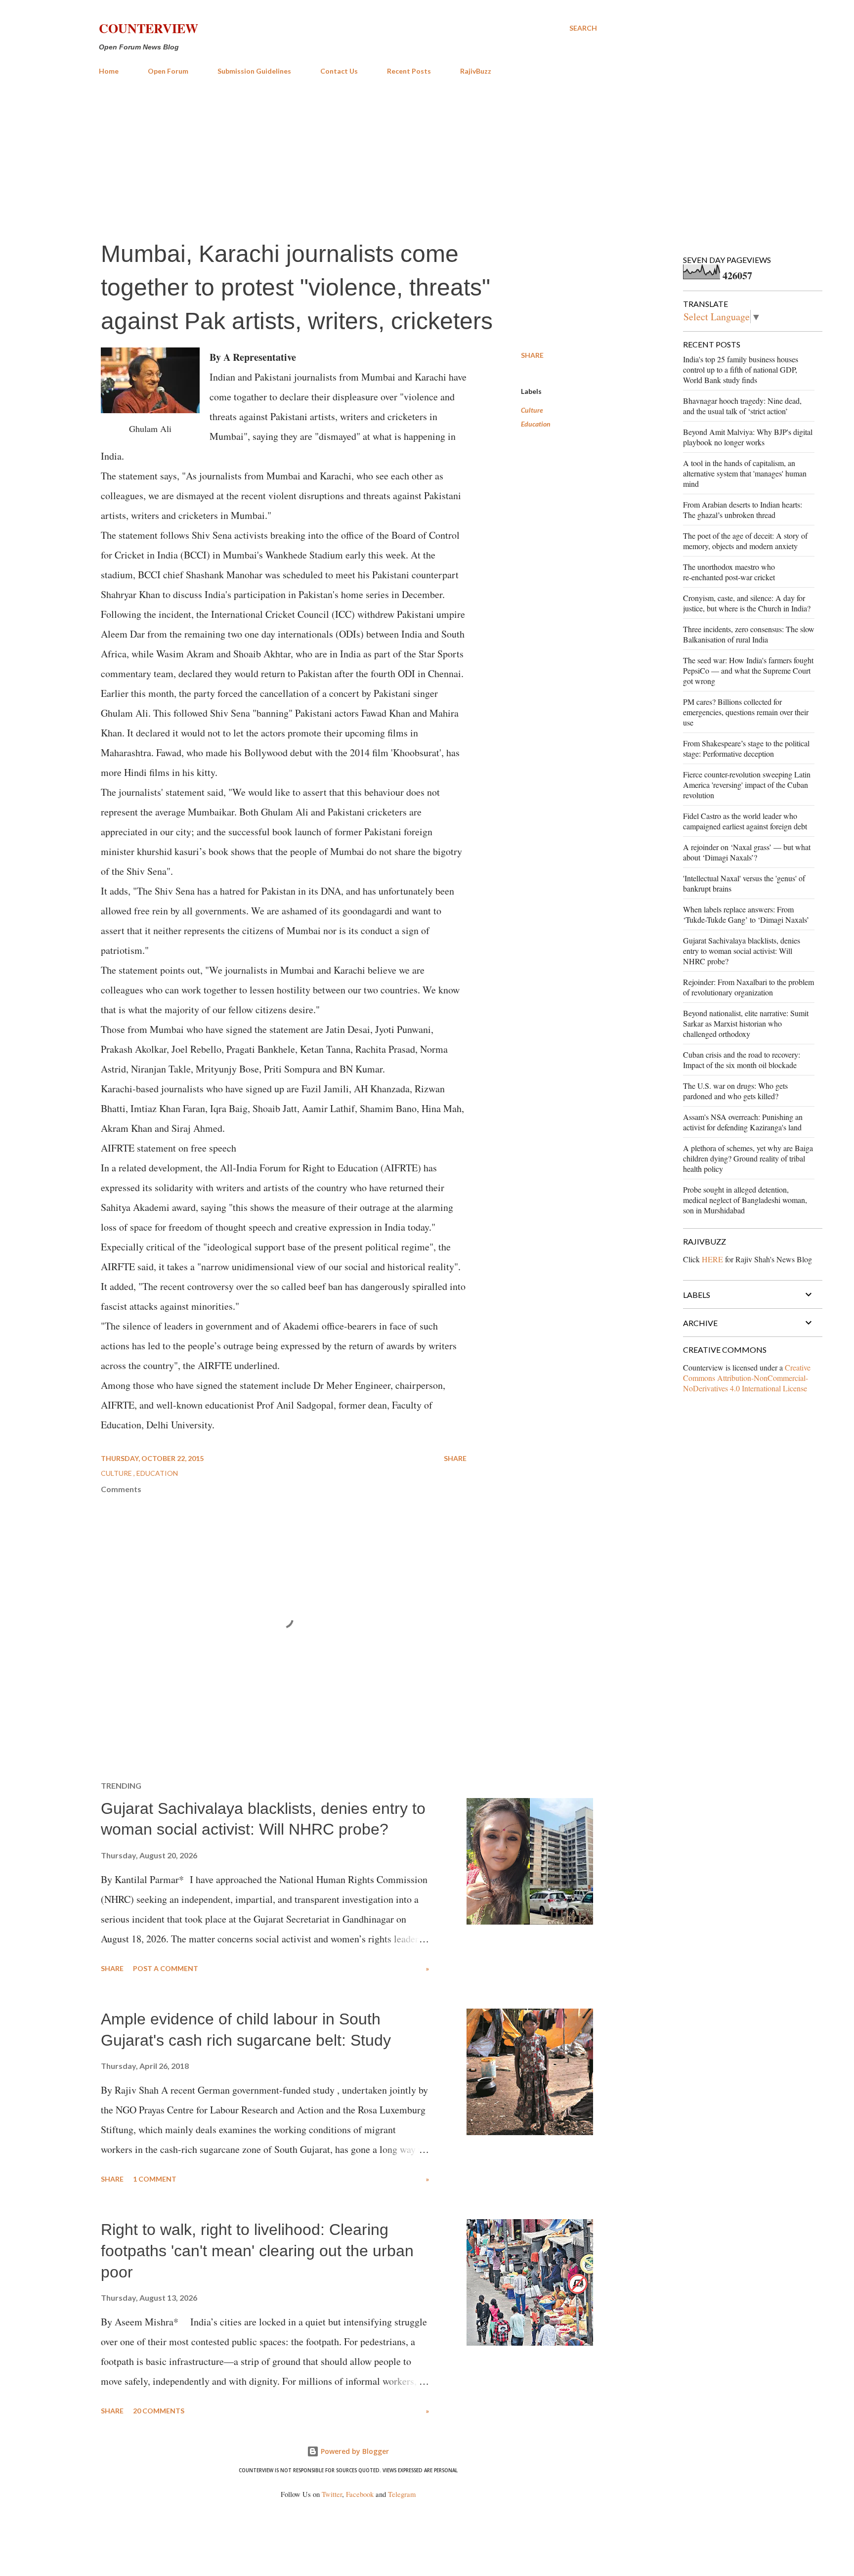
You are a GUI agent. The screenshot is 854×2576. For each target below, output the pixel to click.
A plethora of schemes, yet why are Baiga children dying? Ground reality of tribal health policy (748, 1158)
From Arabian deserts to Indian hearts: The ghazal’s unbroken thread (743, 510)
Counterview (149, 28)
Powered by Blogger (354, 2451)
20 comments (159, 2411)
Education (536, 424)
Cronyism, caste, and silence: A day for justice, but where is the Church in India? (747, 603)
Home (109, 71)
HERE (712, 1259)
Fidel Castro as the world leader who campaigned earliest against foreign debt (745, 821)
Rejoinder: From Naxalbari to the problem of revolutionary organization (748, 987)
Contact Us (339, 71)
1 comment (155, 2179)
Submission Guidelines (254, 71)
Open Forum (168, 71)
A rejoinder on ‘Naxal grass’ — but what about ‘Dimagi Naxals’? (747, 852)
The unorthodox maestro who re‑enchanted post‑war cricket (729, 572)
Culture (532, 410)
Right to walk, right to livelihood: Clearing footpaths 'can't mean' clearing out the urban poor (257, 2251)
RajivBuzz (476, 71)
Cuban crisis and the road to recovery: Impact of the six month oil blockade (742, 1060)
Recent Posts (409, 71)
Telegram (402, 2494)
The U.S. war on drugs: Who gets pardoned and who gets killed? (735, 1091)
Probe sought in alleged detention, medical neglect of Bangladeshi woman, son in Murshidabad (745, 1200)
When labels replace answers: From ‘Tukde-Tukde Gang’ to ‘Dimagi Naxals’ (746, 914)
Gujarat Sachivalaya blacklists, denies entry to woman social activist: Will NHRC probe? (742, 951)
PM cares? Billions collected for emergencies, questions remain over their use (746, 712)
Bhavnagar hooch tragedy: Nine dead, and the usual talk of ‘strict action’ (742, 406)
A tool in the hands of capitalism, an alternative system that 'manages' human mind (745, 473)
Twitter (332, 2494)
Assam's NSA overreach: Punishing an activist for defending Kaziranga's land (743, 1122)
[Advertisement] (348, 157)
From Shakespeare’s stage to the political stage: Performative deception (746, 748)
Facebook (360, 2494)
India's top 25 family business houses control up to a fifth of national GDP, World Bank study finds (741, 369)
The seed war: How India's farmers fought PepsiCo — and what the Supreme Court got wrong (748, 670)
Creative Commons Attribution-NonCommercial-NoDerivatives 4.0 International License (747, 1378)
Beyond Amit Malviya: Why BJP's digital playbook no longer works (748, 437)
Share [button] (532, 355)
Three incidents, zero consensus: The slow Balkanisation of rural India (749, 634)
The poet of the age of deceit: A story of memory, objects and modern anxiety (745, 541)
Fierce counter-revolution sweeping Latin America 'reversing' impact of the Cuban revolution (747, 785)
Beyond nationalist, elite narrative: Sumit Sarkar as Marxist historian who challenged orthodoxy (746, 1023)
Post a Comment (166, 1968)
